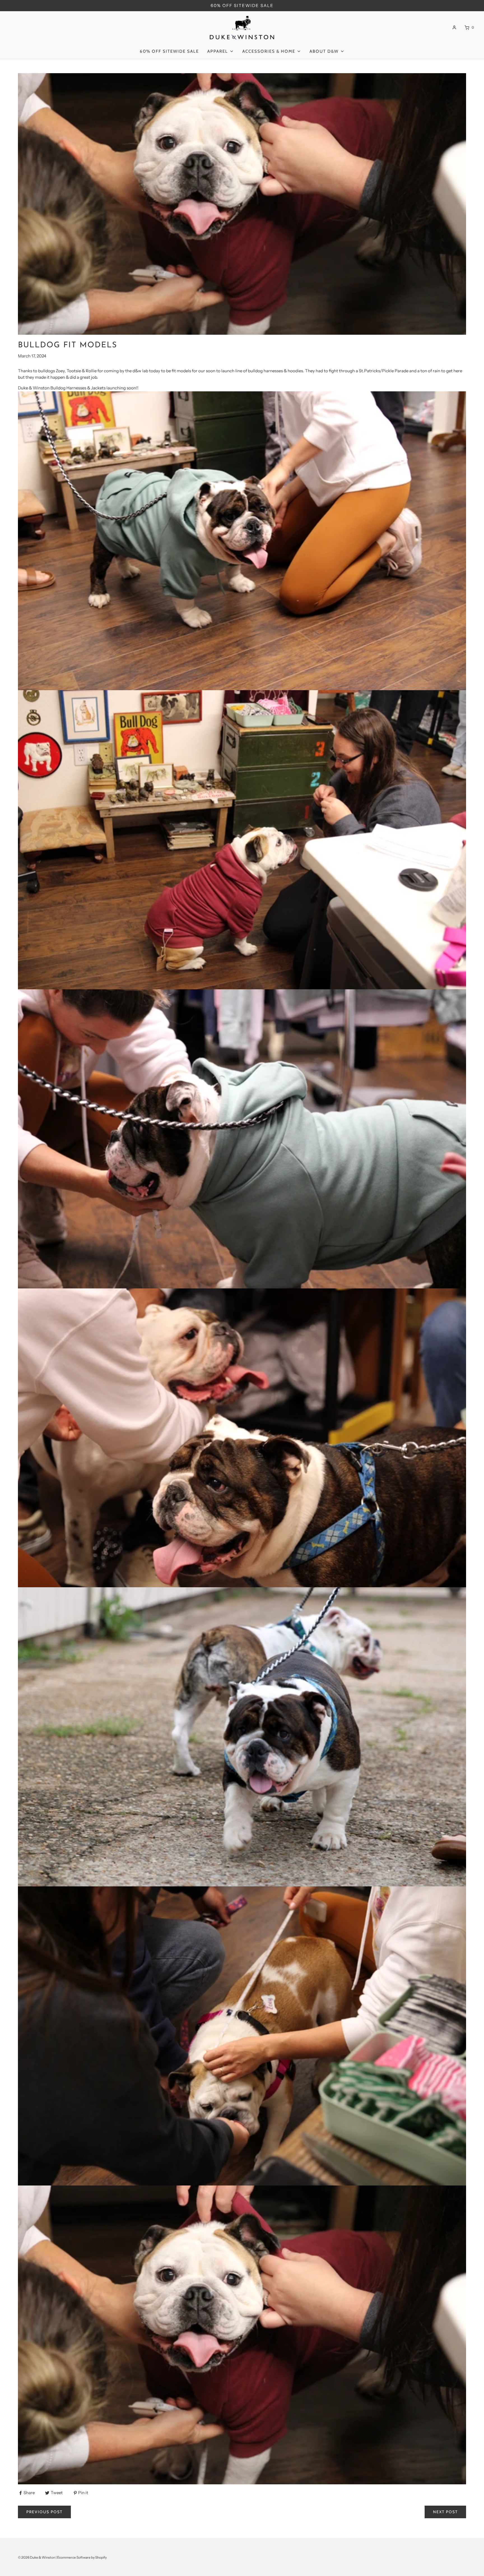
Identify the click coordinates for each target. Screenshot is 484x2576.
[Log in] (454, 27)
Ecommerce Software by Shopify (82, 2557)
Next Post (445, 2512)
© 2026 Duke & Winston (37, 2557)
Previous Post (44, 2512)
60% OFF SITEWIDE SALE (242, 5)
